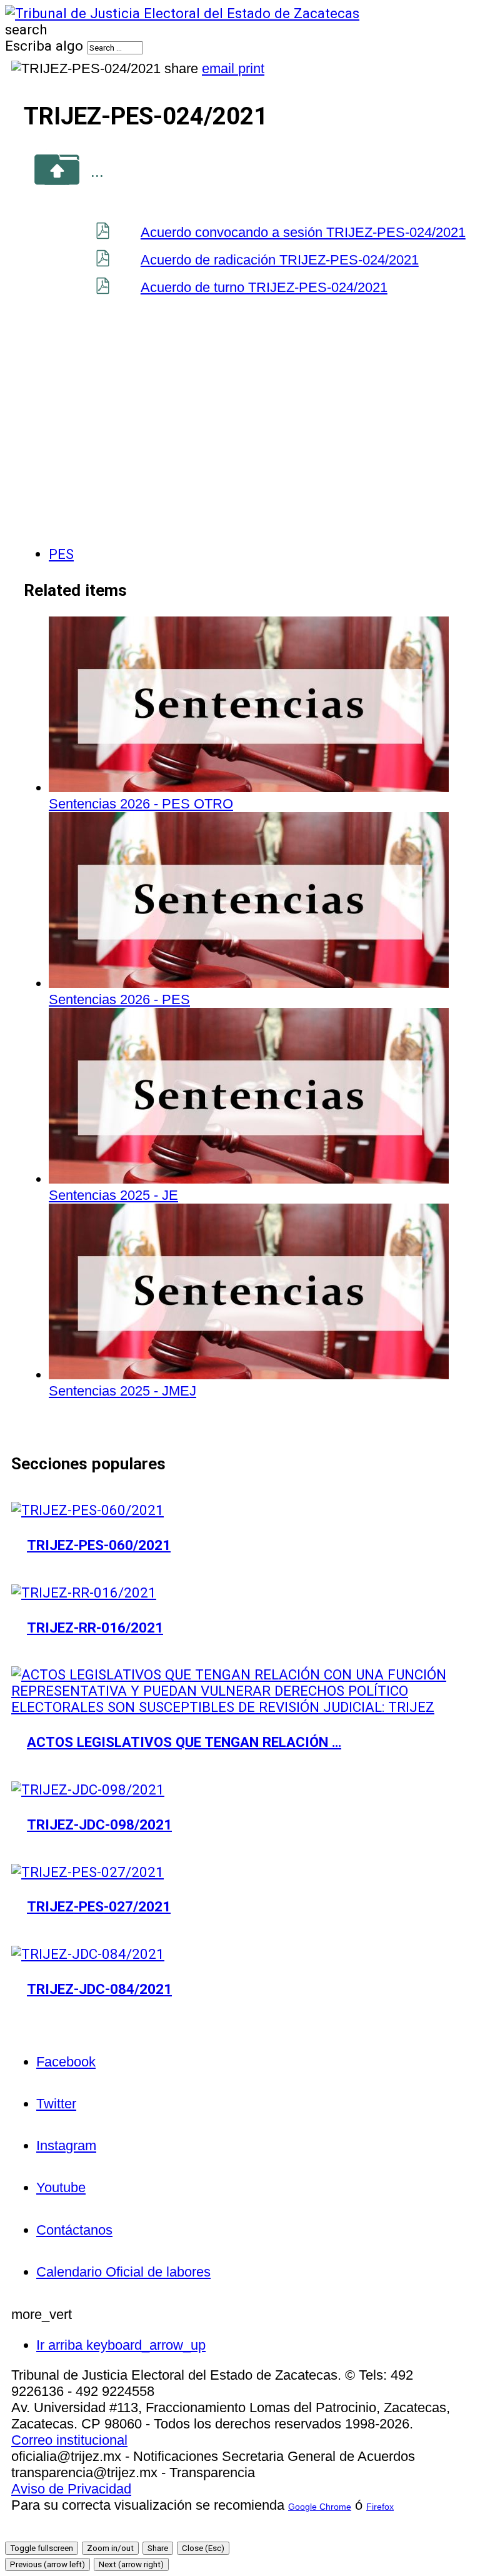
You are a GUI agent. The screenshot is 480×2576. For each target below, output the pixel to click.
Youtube (61, 2187)
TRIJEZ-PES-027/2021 (99, 1906)
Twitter (56, 2104)
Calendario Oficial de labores (123, 2272)
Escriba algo (44, 46)
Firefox (380, 2507)
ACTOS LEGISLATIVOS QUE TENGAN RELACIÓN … (184, 1742)
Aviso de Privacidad (71, 2489)
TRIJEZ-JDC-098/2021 (99, 1824)
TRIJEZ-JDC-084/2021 (99, 1989)
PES (61, 554)
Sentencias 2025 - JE (113, 1195)
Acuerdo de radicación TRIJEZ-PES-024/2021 (280, 260)
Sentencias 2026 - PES (119, 999)
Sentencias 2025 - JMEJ (122, 1391)
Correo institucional (69, 2440)
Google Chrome (320, 2507)
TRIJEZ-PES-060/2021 (99, 1545)
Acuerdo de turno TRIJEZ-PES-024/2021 (264, 287)
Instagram (66, 2146)
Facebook (66, 2062)
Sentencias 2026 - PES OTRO (141, 804)
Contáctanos (74, 2230)
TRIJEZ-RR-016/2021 (95, 1628)
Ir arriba (121, 2345)
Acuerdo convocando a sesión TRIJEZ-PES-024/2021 (303, 232)
